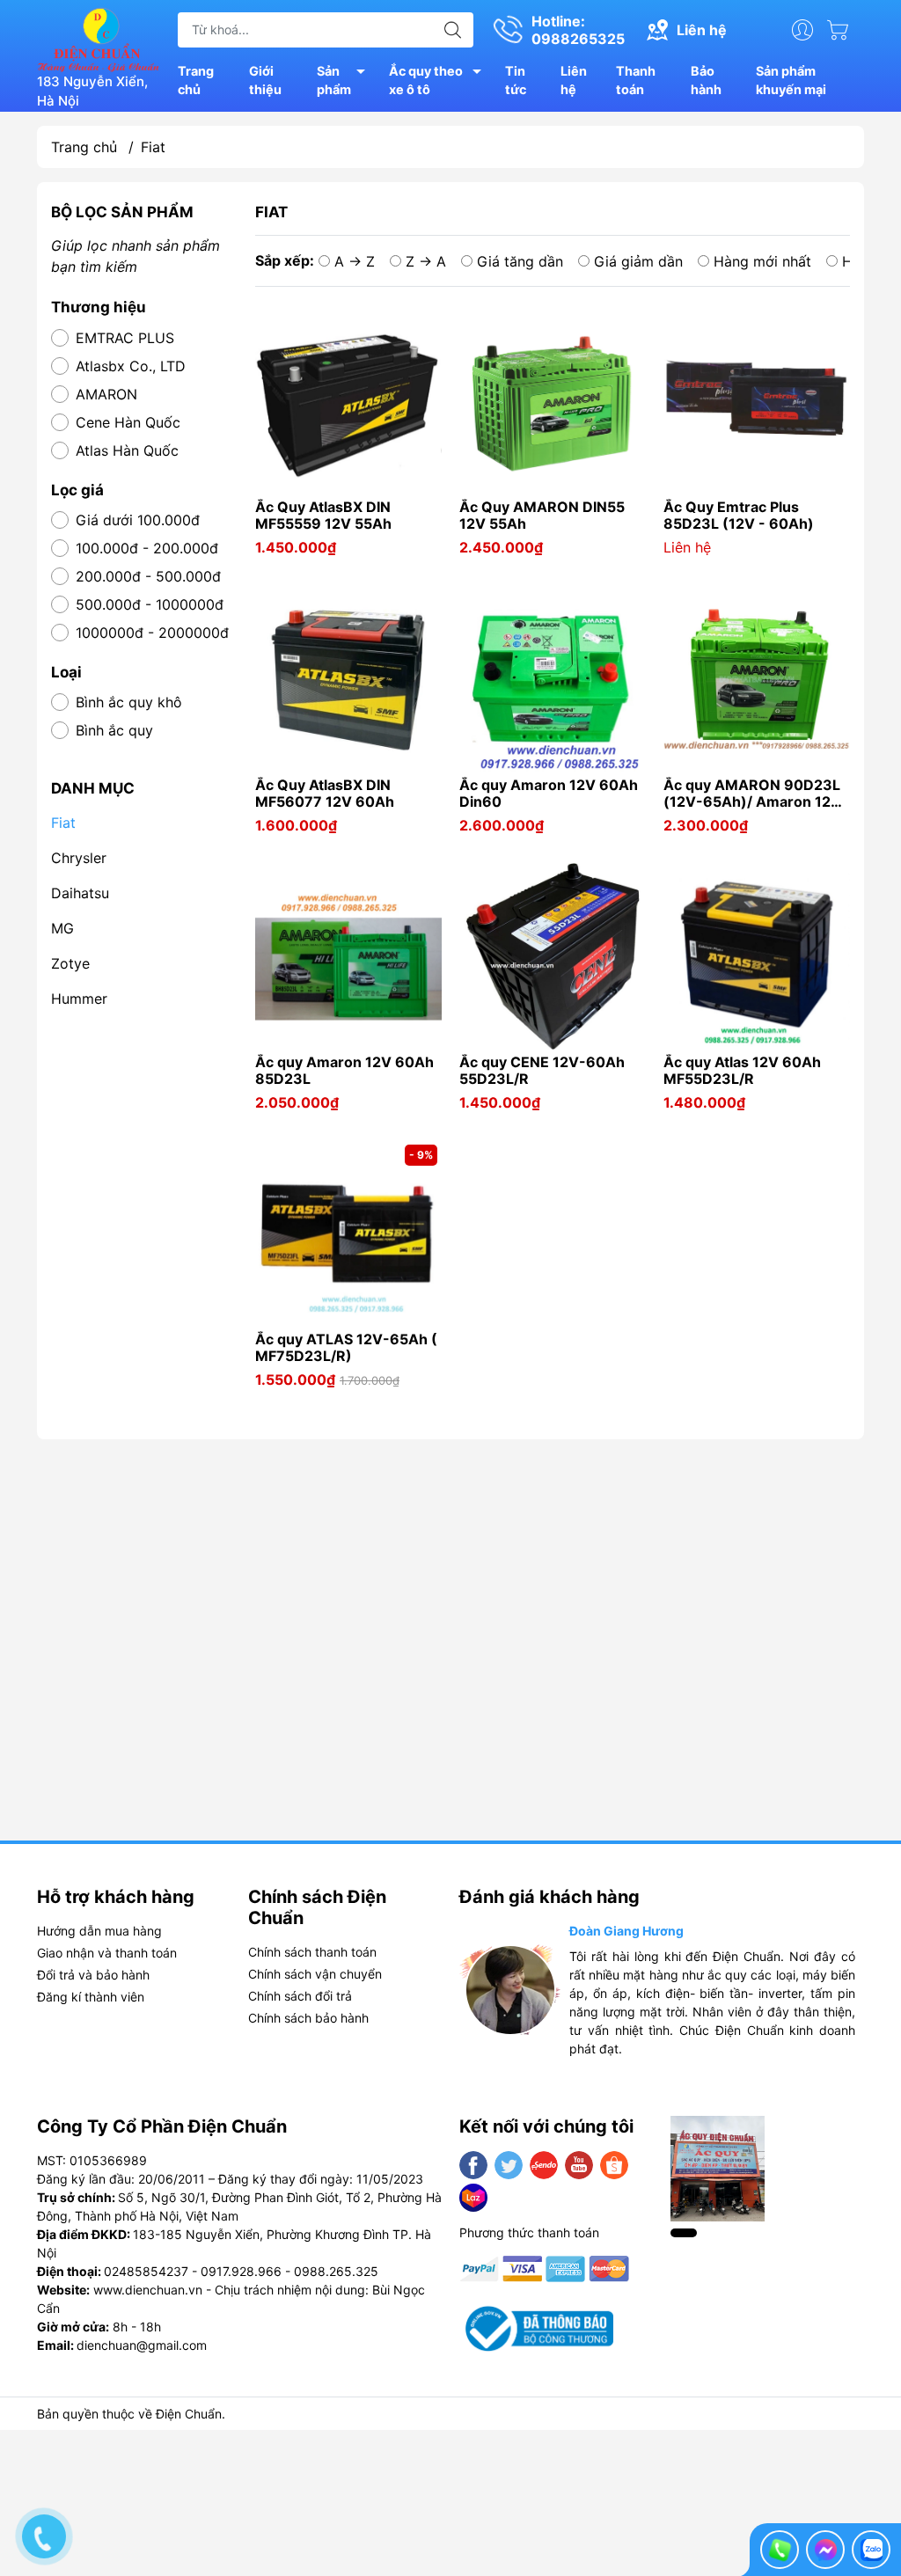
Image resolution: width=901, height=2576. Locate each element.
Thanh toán (636, 80)
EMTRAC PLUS (125, 338)
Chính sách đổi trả (300, 1996)
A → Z (355, 261)
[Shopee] (614, 2165)
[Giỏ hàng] (842, 30)
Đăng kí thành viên (91, 1997)
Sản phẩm (334, 80)
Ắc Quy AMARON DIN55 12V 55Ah (542, 516)
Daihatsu (80, 893)
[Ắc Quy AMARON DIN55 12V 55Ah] (553, 401)
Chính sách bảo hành (308, 2018)
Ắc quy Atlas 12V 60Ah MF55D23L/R (742, 1071)
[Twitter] (509, 2165)
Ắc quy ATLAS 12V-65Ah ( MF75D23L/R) (346, 1348)
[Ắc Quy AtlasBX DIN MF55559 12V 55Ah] (348, 401)
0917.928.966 (241, 2271)
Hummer (79, 999)
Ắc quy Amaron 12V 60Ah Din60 (549, 794)
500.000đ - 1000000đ (150, 604)
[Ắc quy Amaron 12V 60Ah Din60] (553, 679)
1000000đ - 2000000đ (152, 633)
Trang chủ (196, 80)
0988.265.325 (336, 2271)
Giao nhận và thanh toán (107, 1953)
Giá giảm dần (638, 261)
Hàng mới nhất (762, 261)
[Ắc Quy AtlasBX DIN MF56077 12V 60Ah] (348, 679)
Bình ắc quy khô (129, 702)
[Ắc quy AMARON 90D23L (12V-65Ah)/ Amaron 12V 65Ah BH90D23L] (757, 679)
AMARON (106, 394)
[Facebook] (473, 2165)
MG (62, 928)
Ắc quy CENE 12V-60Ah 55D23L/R (542, 1071)
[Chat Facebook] (825, 2550)
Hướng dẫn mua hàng (99, 1931)
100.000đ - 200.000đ (147, 548)
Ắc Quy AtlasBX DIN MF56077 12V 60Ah (325, 794)
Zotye (70, 963)
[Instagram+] (544, 2165)
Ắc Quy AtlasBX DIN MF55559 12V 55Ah (323, 516)
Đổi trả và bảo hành (93, 1975)
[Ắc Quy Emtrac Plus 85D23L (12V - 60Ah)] (757, 401)
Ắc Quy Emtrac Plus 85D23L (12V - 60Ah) (739, 516)
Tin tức (516, 80)
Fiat (63, 823)
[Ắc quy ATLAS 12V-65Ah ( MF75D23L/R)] (348, 1233)
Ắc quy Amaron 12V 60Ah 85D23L (344, 1071)
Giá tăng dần (520, 261)
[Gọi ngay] (780, 2550)
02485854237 (146, 2271)
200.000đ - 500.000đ (148, 576)
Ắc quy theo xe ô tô (426, 80)
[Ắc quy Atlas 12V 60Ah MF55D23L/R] (757, 956)
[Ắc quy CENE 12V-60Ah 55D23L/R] (553, 956)
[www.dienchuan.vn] (99, 38)
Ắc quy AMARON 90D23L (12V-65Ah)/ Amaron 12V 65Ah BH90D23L (752, 794)
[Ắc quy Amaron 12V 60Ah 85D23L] (348, 956)
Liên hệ (574, 80)
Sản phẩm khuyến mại (791, 80)
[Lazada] (473, 2198)
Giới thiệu (265, 80)
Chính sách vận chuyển (315, 1974)
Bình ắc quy (114, 730)
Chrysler (79, 858)
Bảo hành (706, 80)
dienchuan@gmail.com (142, 2345)
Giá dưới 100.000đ (138, 520)
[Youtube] (579, 2165)
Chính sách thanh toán (312, 1952)
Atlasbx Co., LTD (131, 366)
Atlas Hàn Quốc (127, 450)
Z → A (426, 261)
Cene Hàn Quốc (128, 422)
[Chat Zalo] (871, 2550)
